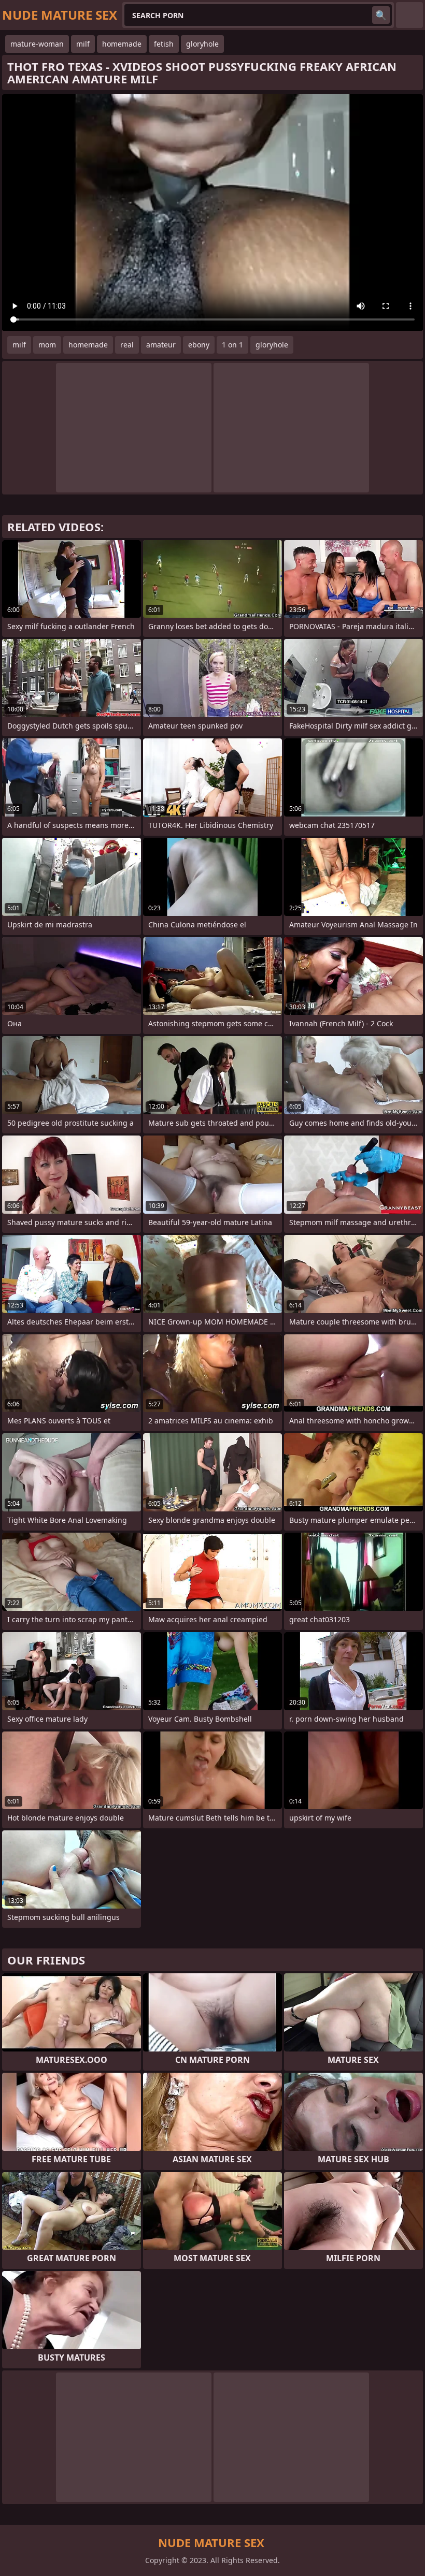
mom (47, 345)
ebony (199, 345)
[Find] (381, 15)
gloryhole (202, 44)
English (409, 15)
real (127, 345)
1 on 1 (232, 345)
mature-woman (37, 44)
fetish (164, 44)
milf (83, 44)
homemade (122, 44)
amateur (161, 345)
